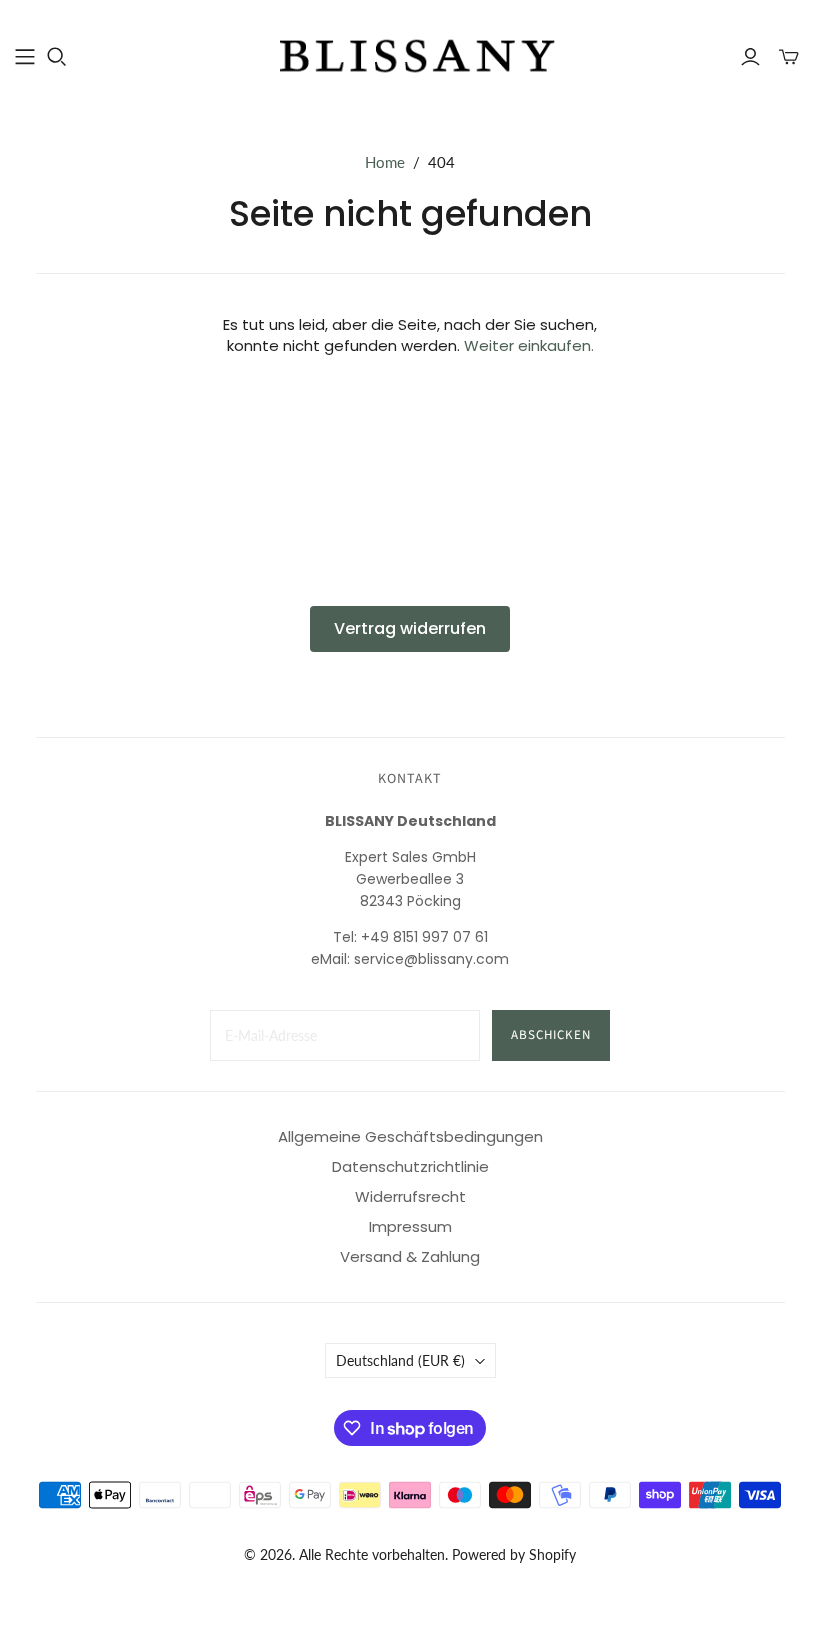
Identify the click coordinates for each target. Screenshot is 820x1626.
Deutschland (400, 1360)
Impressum (410, 1226)
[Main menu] (25, 57)
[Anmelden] (750, 57)
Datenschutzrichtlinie (410, 1166)
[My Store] (410, 56)
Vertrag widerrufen (410, 628)
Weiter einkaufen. (529, 345)
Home (385, 162)
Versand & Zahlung (410, 1256)
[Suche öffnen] (57, 57)
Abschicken (551, 1035)
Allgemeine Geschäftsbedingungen (410, 1136)
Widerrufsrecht (410, 1196)
